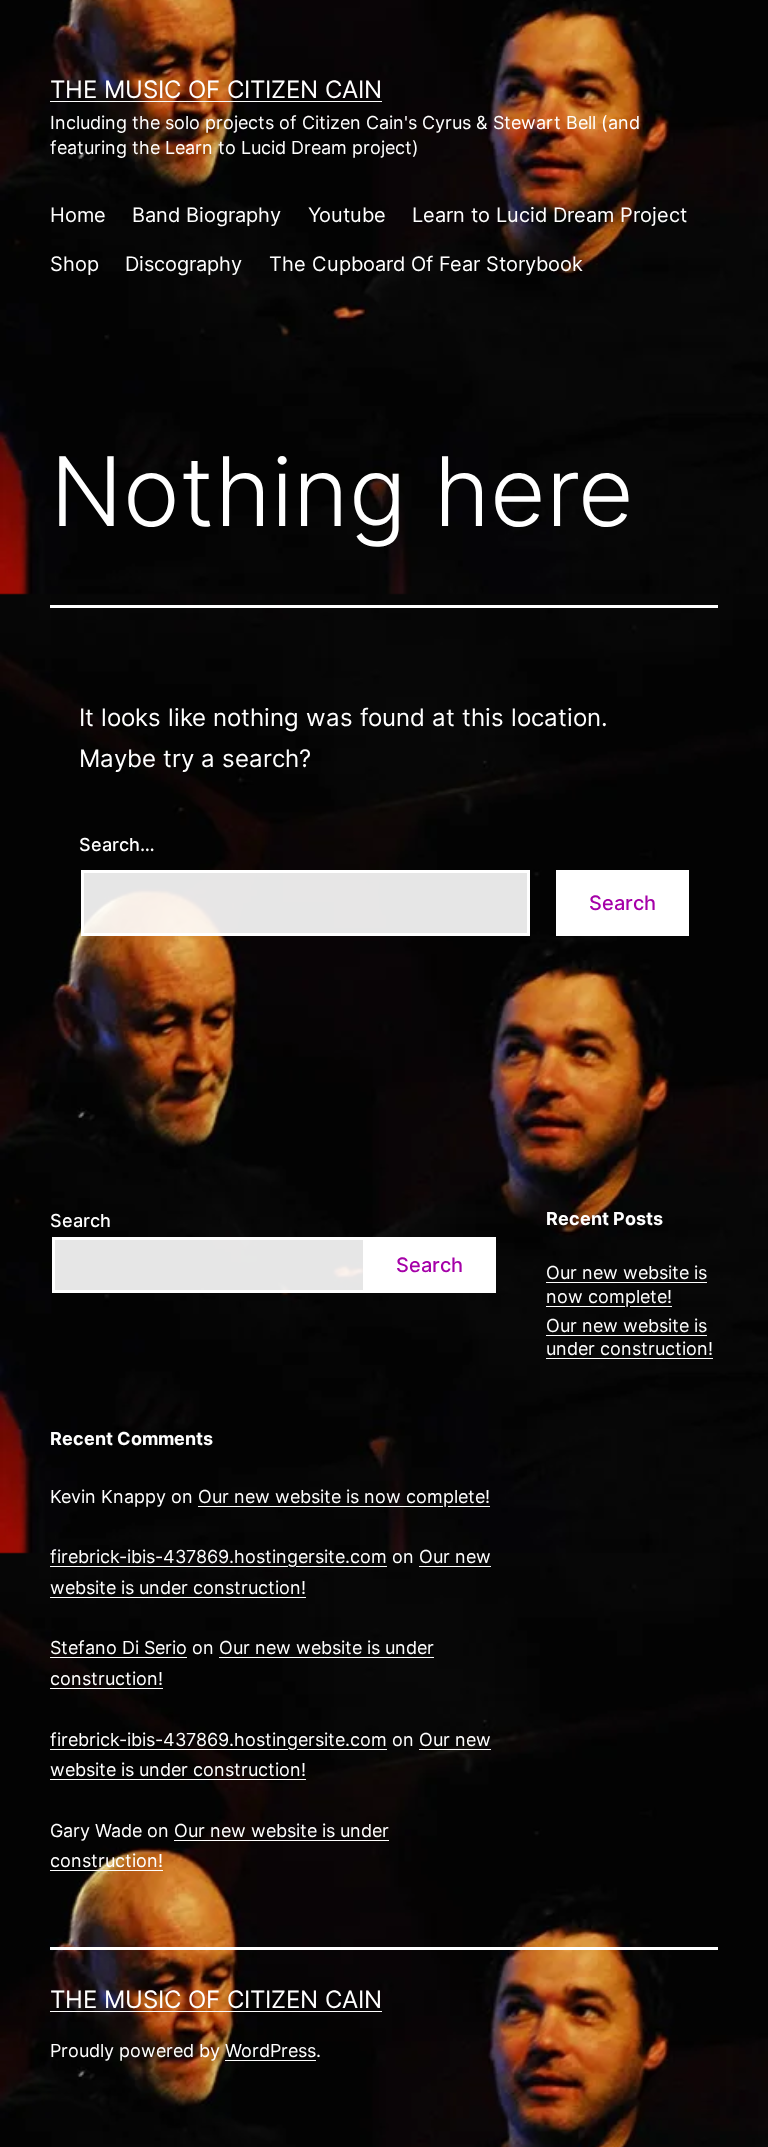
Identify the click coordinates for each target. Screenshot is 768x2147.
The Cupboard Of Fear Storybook (426, 264)
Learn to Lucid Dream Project (549, 215)
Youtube (347, 215)
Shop (74, 264)
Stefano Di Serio (118, 1647)
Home (78, 215)
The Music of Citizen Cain (216, 89)
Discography (183, 264)
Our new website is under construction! (629, 1337)
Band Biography (206, 215)
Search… (117, 844)
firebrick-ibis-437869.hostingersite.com (218, 1556)
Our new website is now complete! (626, 1284)
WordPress (270, 2050)
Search (80, 1220)
